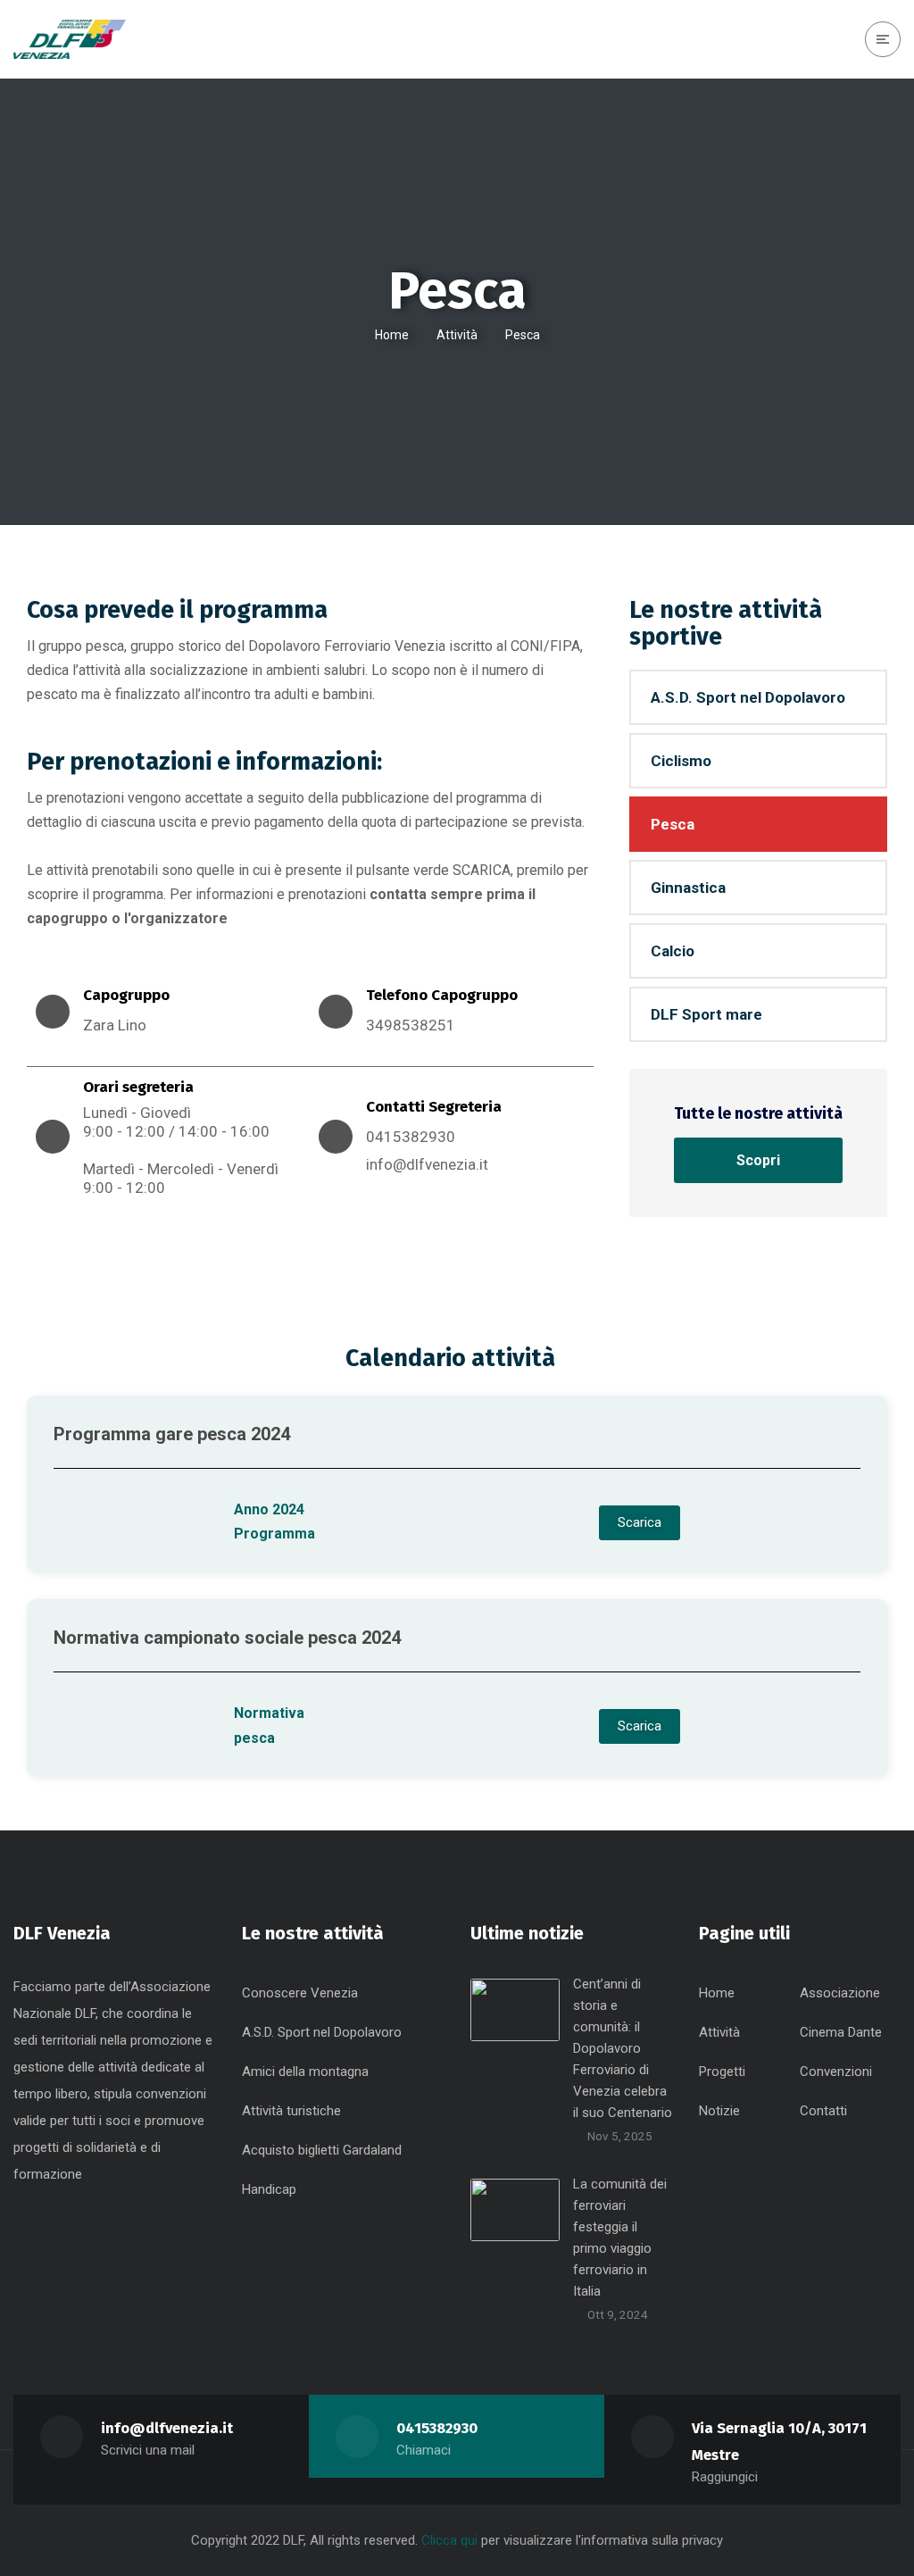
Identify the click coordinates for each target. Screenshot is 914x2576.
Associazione (840, 1993)
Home (392, 335)
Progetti (722, 2072)
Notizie (719, 2111)
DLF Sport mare (706, 1014)
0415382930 (437, 2428)
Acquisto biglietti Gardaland (322, 2150)
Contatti (823, 2111)
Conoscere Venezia (300, 1993)
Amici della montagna (305, 2072)
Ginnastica (688, 888)
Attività (457, 335)
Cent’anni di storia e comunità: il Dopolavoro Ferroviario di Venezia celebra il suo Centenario (623, 2048)
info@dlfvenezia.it (427, 1164)
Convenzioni (836, 2072)
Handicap (269, 2189)
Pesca (673, 824)
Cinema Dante (841, 2032)
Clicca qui (451, 2540)
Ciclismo (681, 761)
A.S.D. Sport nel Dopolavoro (748, 697)
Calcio (673, 951)
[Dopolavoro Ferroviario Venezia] (70, 40)
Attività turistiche (291, 2111)
